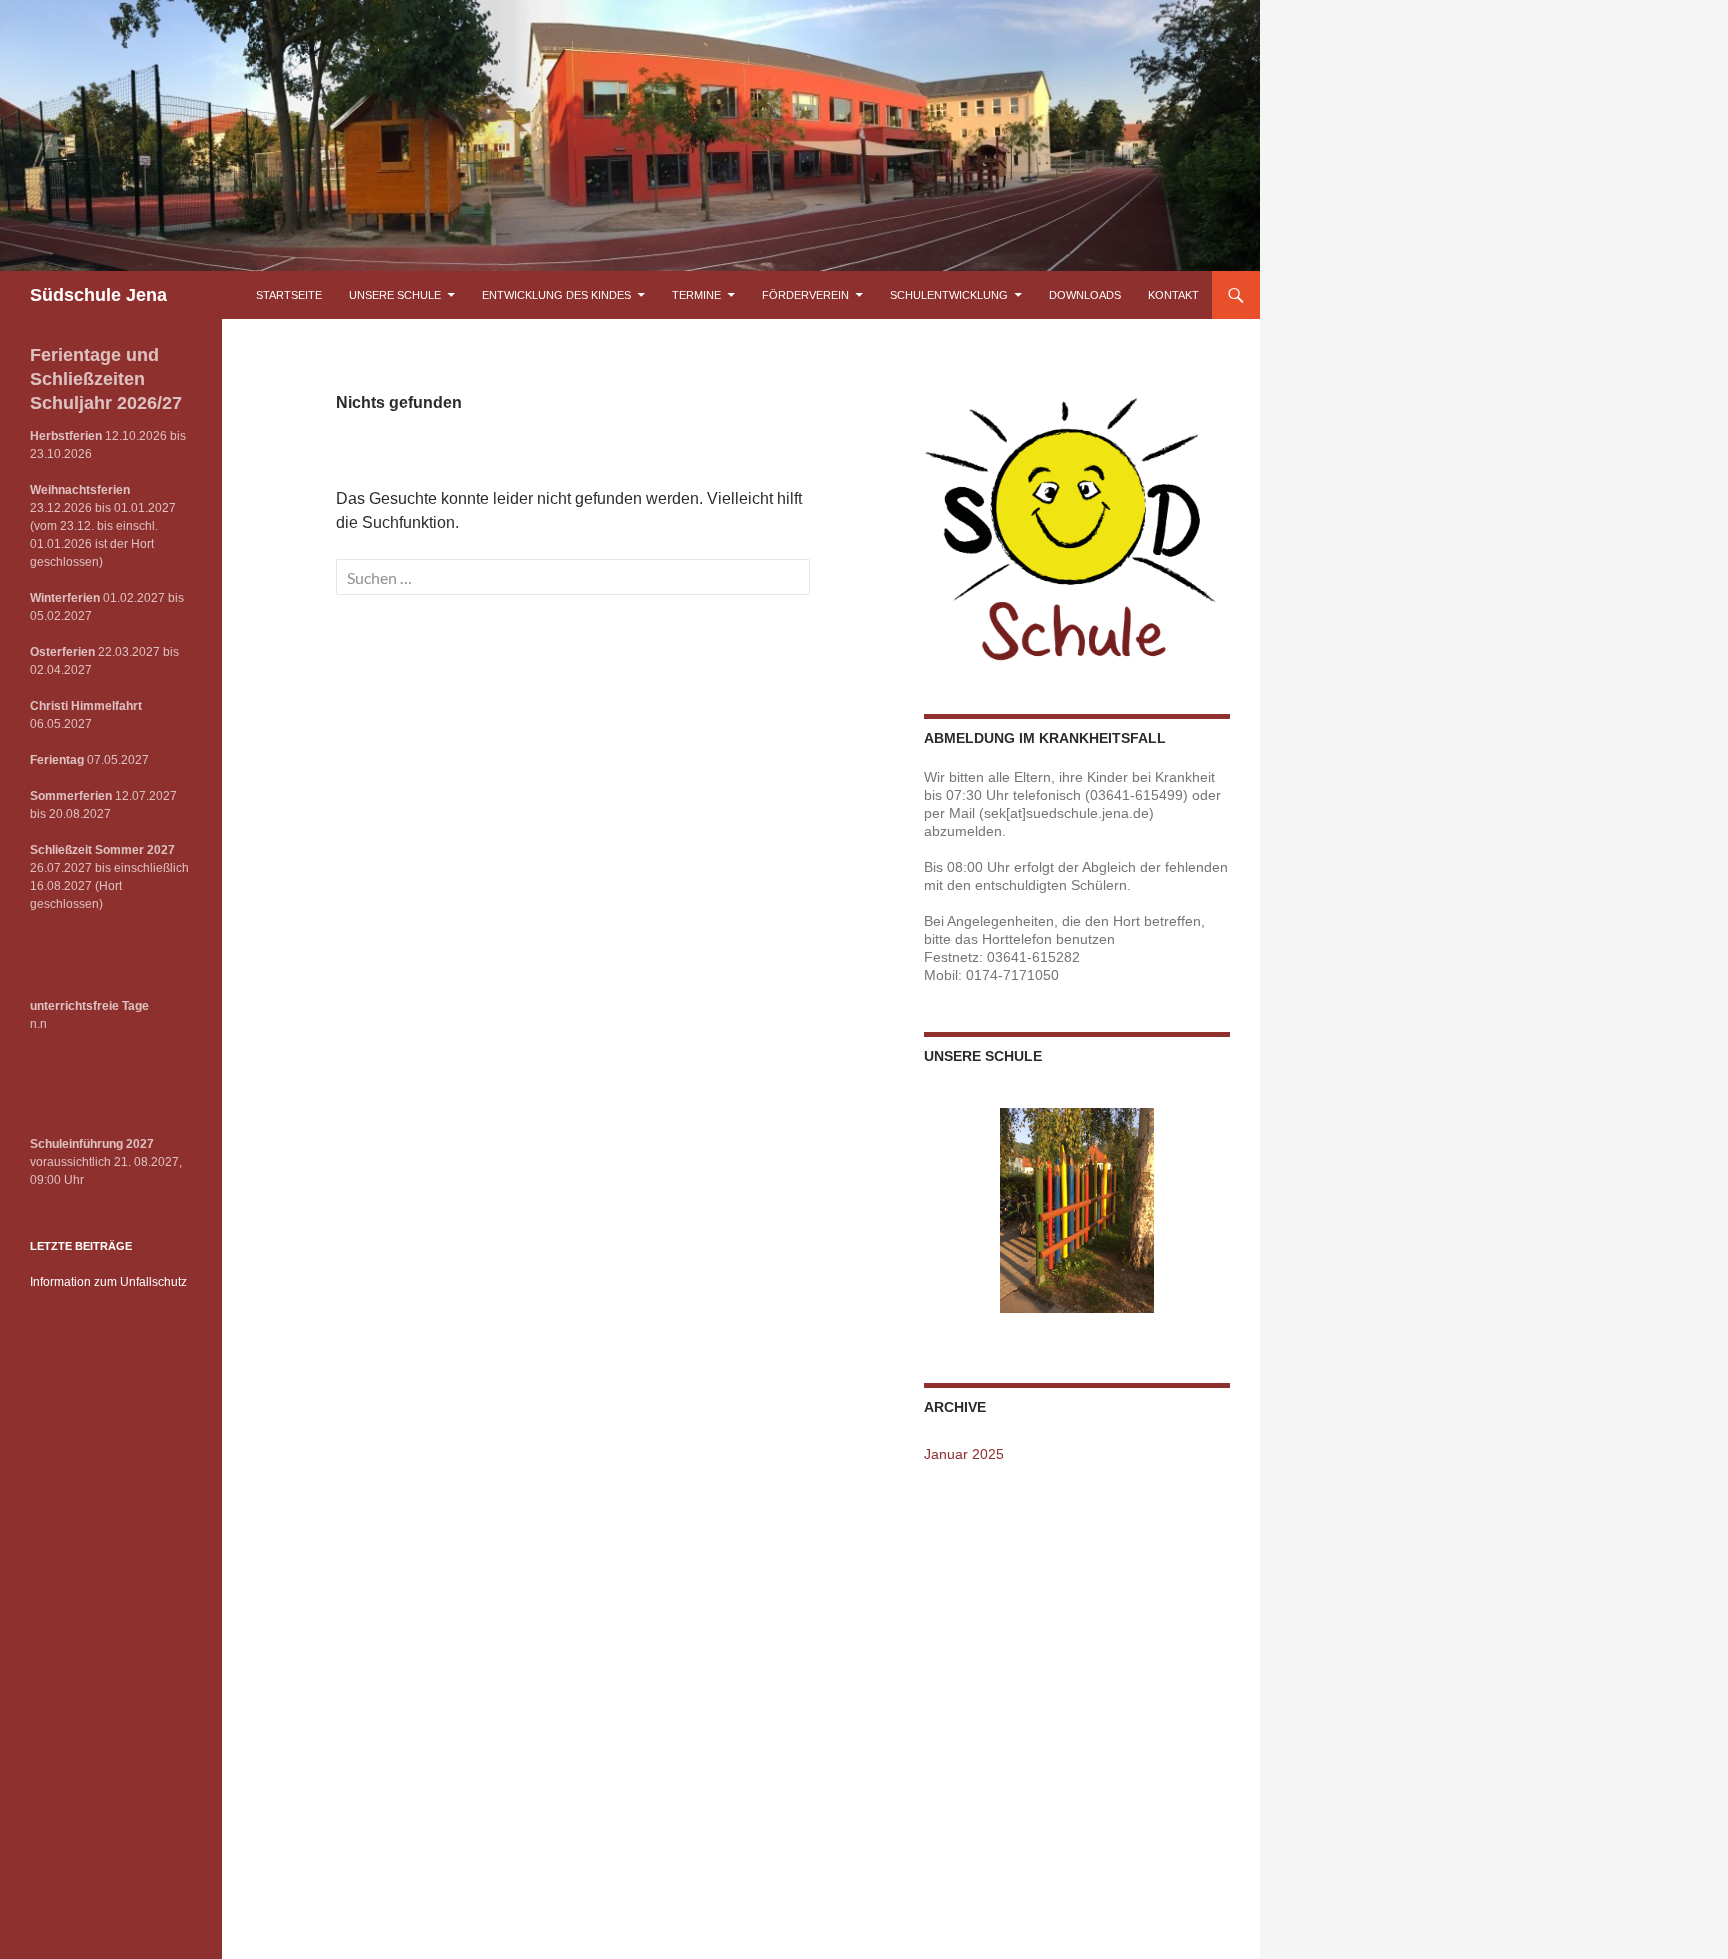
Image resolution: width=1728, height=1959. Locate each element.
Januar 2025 (964, 1454)
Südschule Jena (98, 295)
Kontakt (1173, 295)
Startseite (289, 295)
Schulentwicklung (949, 295)
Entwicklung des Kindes (556, 295)
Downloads (1085, 295)
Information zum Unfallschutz (108, 1282)
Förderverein (805, 295)
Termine (696, 295)
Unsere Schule (395, 295)
